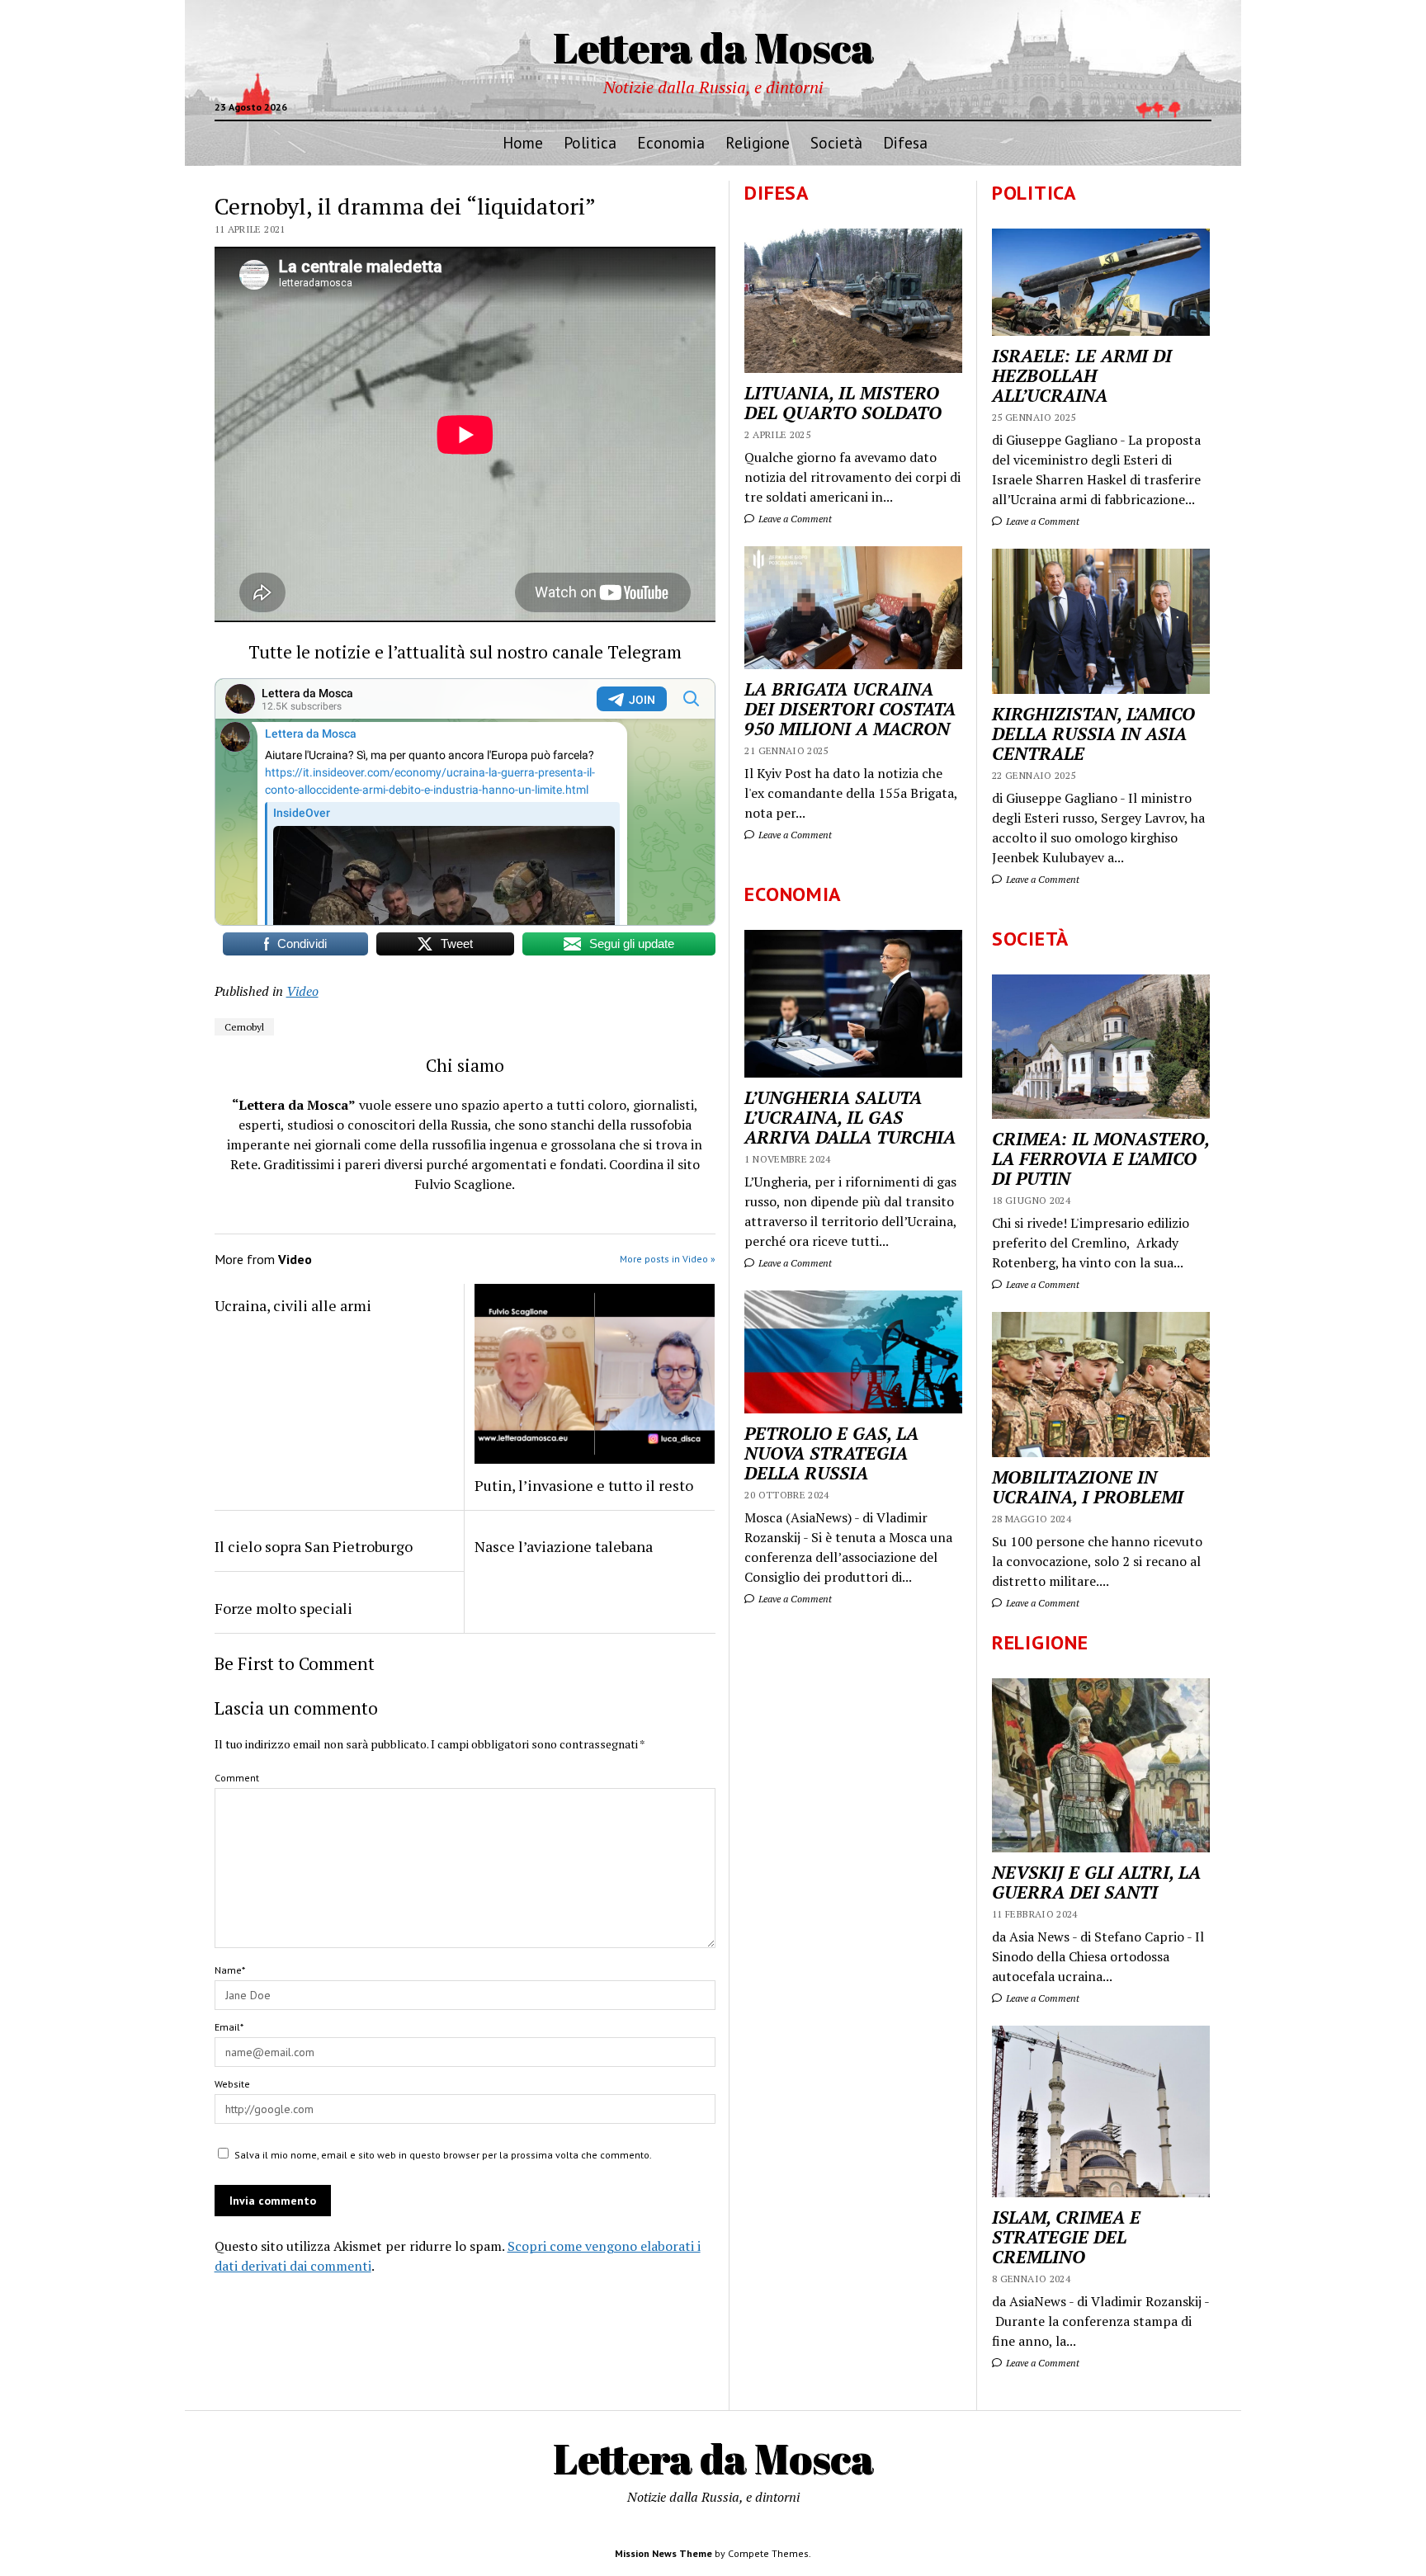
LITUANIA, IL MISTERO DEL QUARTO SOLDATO (843, 403)
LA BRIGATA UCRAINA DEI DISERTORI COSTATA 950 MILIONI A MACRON (850, 709)
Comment (237, 1778)
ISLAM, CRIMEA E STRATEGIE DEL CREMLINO (1066, 2237)
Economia (671, 142)
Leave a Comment (1041, 521)
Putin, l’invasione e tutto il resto (584, 1485)
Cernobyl (244, 1027)
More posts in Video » (668, 1259)
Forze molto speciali (283, 1608)
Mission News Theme (663, 2553)
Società (836, 142)
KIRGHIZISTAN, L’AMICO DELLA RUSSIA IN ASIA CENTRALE (1093, 734)
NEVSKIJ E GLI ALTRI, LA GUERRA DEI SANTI (1096, 1882)
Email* (229, 2027)
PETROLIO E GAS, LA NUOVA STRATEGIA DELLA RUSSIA (831, 1453)
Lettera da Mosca (713, 47)
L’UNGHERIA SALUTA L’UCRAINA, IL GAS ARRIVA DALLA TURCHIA (850, 1117)
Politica (590, 142)
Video (302, 991)
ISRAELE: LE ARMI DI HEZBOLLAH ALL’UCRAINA (1082, 375)
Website (232, 2084)
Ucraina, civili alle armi (293, 1305)
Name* (230, 1970)
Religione (758, 142)
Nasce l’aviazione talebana (564, 1546)
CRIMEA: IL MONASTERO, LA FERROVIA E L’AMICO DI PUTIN (1100, 1158)
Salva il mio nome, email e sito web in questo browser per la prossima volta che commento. (443, 2155)
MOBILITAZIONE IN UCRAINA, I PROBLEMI (1088, 1487)
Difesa (905, 142)
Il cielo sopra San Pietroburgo (314, 1546)
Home (523, 142)
